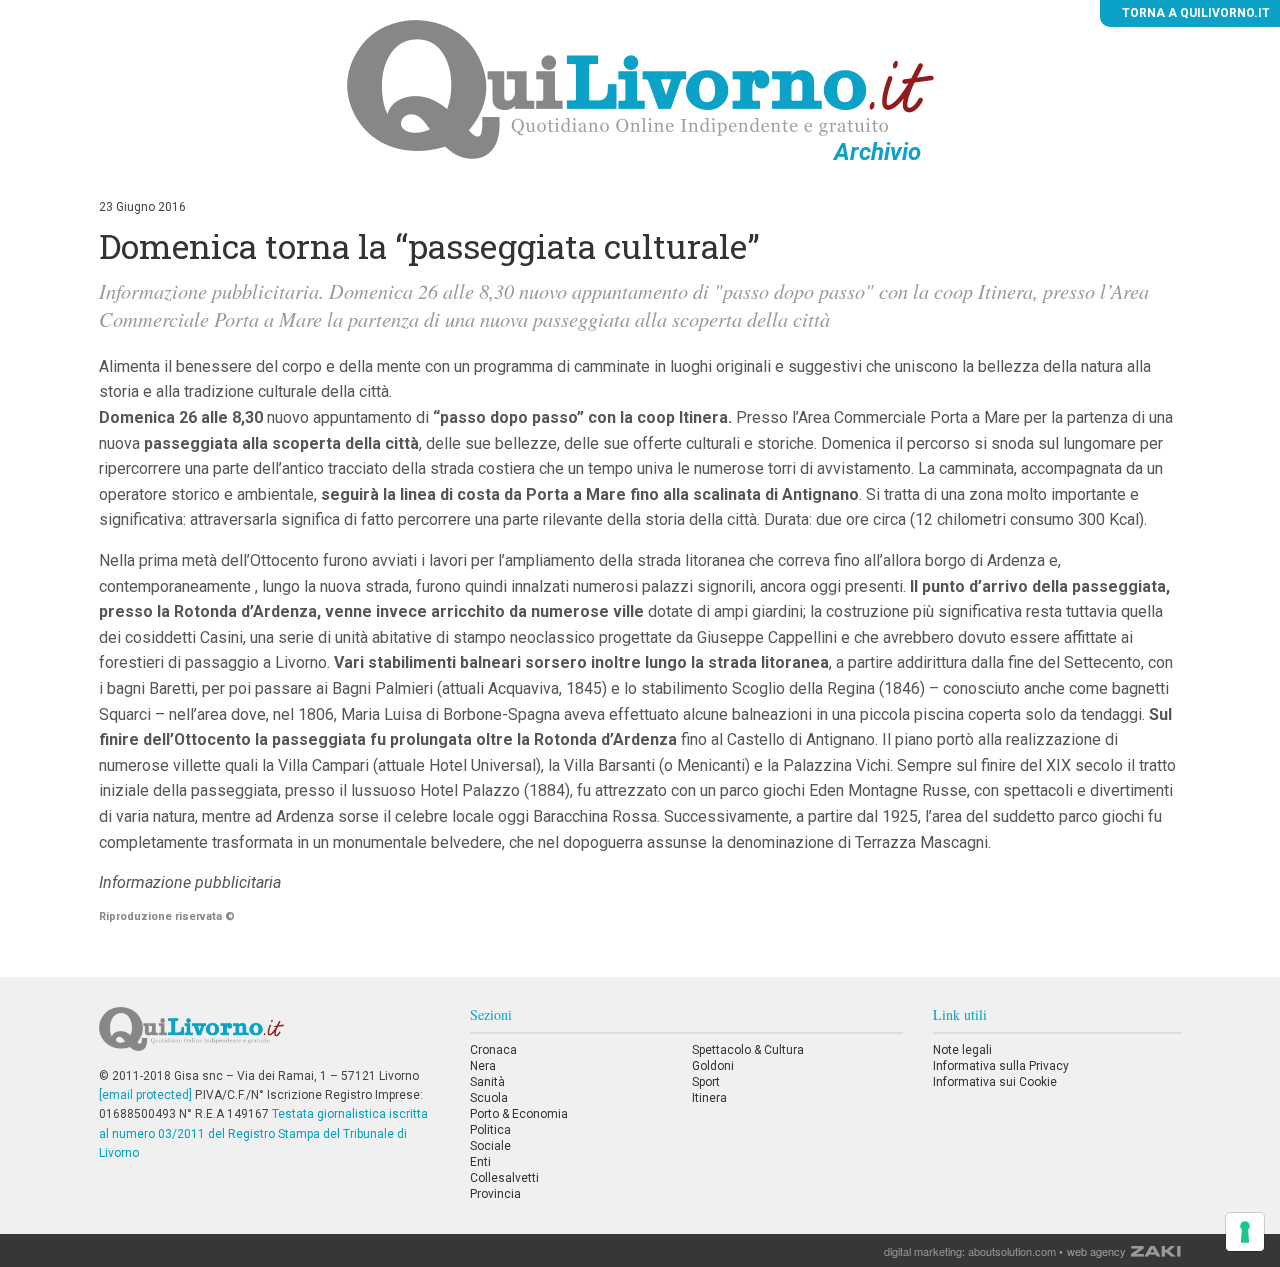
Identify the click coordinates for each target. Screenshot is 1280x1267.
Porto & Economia (519, 1114)
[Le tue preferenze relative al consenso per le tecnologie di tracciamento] (1245, 1232)
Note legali (962, 1050)
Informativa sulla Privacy (1001, 1066)
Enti (480, 1162)
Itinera (709, 1098)
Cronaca (493, 1050)
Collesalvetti (504, 1178)
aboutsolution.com (1012, 1251)
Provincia (495, 1194)
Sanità (487, 1082)
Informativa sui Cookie (995, 1082)
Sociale (490, 1146)
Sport (706, 1082)
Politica (490, 1130)
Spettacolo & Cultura (748, 1050)
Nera (483, 1066)
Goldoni (713, 1066)
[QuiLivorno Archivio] (640, 89)
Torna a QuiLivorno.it (1194, 13)
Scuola (489, 1098)
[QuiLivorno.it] (269, 1037)
